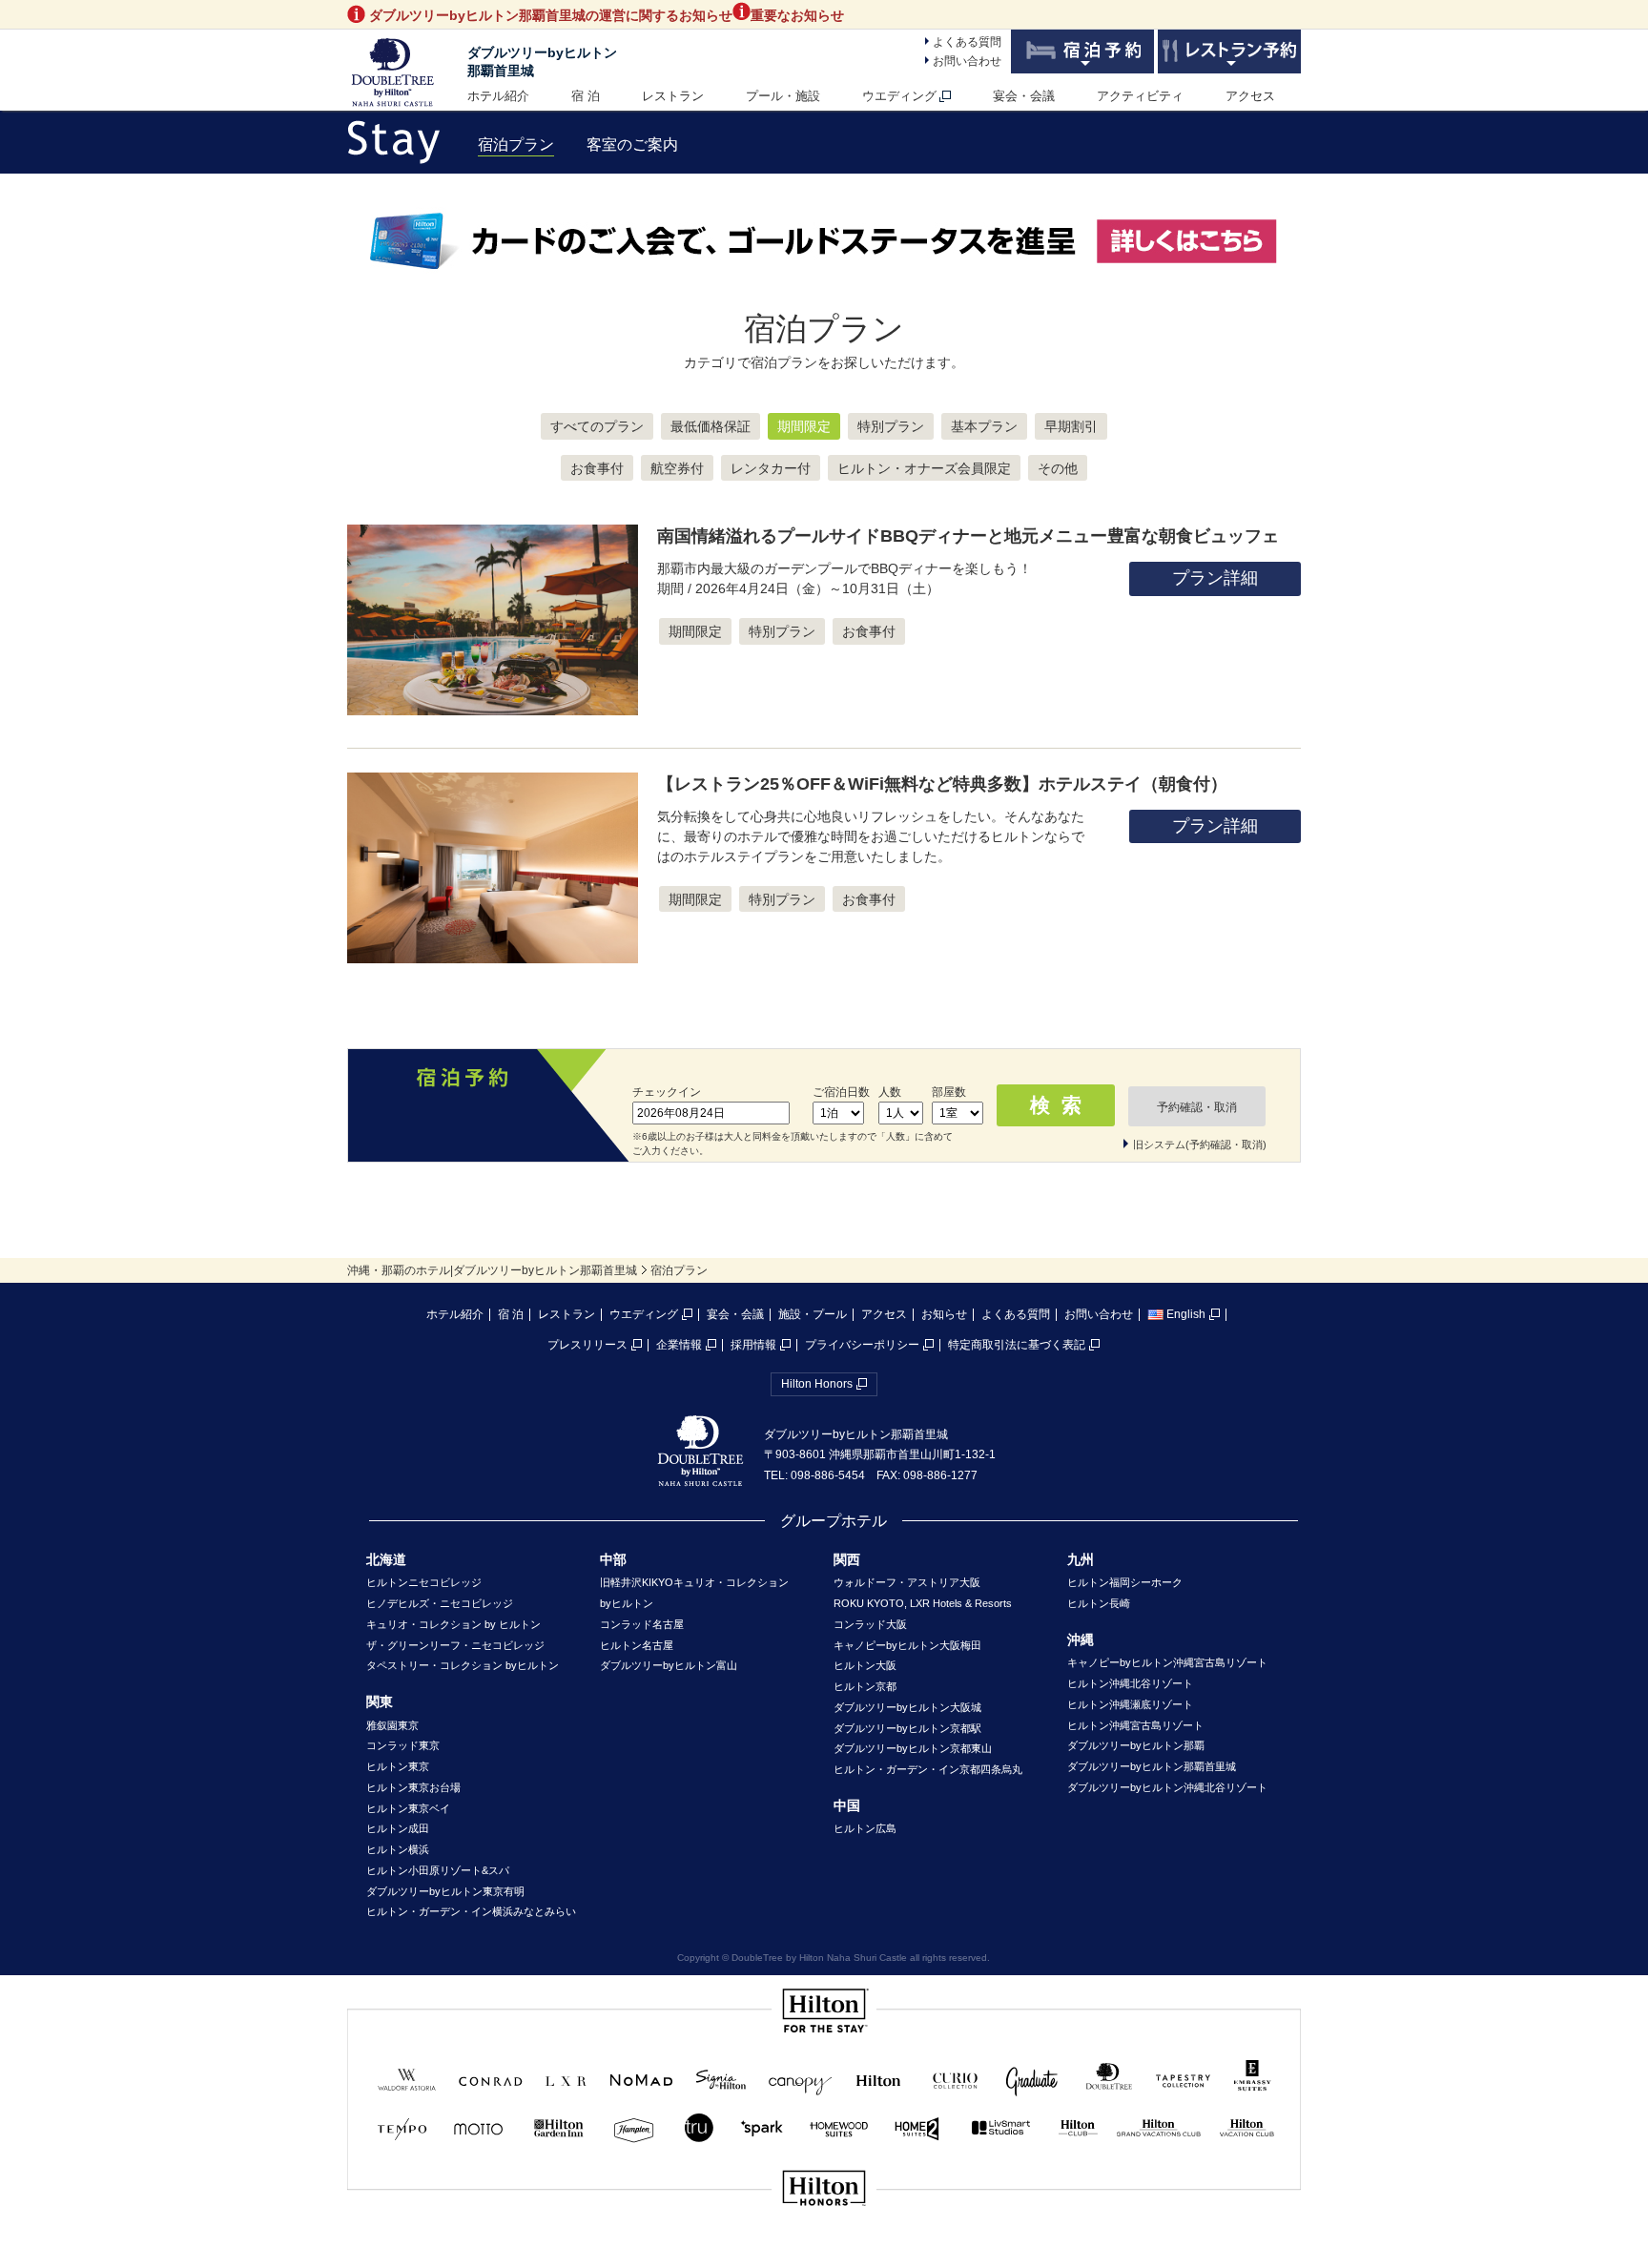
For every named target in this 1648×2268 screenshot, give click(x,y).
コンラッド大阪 (870, 1624)
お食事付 (597, 468)
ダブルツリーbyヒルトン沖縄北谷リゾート (1167, 1787)
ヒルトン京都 (865, 1686)
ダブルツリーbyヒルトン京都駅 (907, 1728)
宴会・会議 (1024, 96)
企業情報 (679, 1345)
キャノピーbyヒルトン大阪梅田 (907, 1645)
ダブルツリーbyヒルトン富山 (669, 1665)
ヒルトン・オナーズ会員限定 (924, 468)
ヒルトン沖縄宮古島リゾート (1135, 1725)
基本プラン (984, 426)
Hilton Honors (817, 1384)
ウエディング (899, 96)
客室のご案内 (632, 144)
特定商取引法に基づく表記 (1017, 1345)
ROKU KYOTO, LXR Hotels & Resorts (923, 1603)
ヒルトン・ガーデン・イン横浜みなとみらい (471, 1911)
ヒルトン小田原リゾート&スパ (438, 1870)
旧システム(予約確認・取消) (1200, 1144)
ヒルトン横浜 (398, 1849)
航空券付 (677, 468)
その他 (1058, 468)
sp (824, 2252)
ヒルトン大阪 (865, 1665)
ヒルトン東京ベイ (408, 1808)
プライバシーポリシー (862, 1345)
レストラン (673, 96)
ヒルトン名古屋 (637, 1645)
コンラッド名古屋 (642, 1624)
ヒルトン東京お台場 (413, 1787)
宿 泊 (586, 96)
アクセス (1250, 96)
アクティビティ (1140, 96)
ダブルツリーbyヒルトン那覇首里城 (1152, 1766)
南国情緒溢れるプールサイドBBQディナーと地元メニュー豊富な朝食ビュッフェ (968, 536)
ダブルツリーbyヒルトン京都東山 (913, 1748)
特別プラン (891, 426)
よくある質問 (967, 42)
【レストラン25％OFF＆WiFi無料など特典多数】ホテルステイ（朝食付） (942, 784)
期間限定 (804, 426)
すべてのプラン (597, 426)
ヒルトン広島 (865, 1828)
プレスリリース (587, 1345)
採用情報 (753, 1345)
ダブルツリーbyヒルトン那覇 (1136, 1745)
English (1186, 1314)
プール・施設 (783, 96)
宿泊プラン (516, 144)
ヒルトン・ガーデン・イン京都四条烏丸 (928, 1769)
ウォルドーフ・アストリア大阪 (907, 1582)
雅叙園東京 (392, 1725)
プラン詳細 (1215, 578)
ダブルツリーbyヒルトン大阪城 (907, 1707)
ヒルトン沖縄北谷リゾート (1130, 1683)
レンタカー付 (771, 468)
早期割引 (1071, 426)
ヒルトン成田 (398, 1828)
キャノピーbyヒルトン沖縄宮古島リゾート (1167, 1662)
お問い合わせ (967, 61)
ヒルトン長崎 (1099, 1603)
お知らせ (944, 1314)
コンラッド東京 (403, 1745)
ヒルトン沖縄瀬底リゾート (1130, 1704)
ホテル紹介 (498, 96)
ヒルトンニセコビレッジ (424, 1582)
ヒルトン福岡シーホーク (1125, 1582)
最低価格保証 (711, 426)
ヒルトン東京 (398, 1766)
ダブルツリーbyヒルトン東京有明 (445, 1891)
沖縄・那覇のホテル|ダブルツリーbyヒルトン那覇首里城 (492, 1270)
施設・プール (813, 1314)
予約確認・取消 (1197, 1107)
